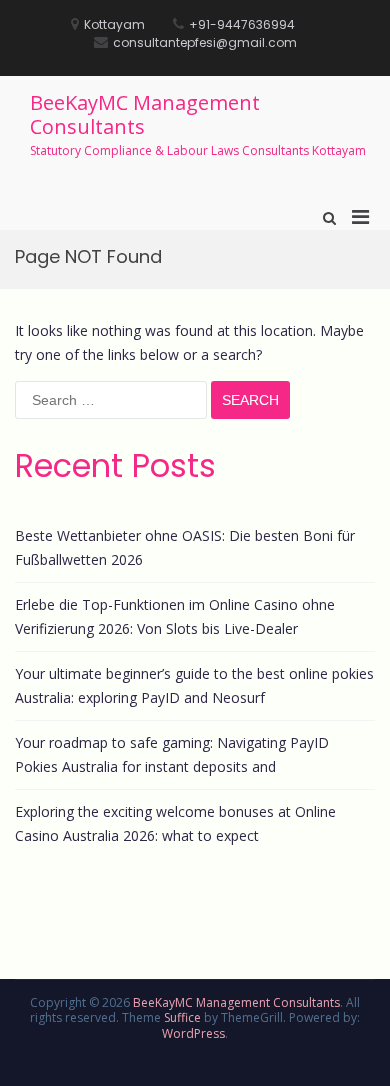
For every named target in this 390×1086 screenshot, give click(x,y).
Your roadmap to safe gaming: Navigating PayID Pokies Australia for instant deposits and (172, 754)
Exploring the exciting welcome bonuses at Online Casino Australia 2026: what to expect (175, 823)
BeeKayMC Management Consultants (145, 114)
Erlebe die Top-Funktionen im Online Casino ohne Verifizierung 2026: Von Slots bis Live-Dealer (175, 616)
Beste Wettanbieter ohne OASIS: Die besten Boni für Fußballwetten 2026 (185, 547)
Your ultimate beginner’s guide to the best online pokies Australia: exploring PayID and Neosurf (194, 685)
